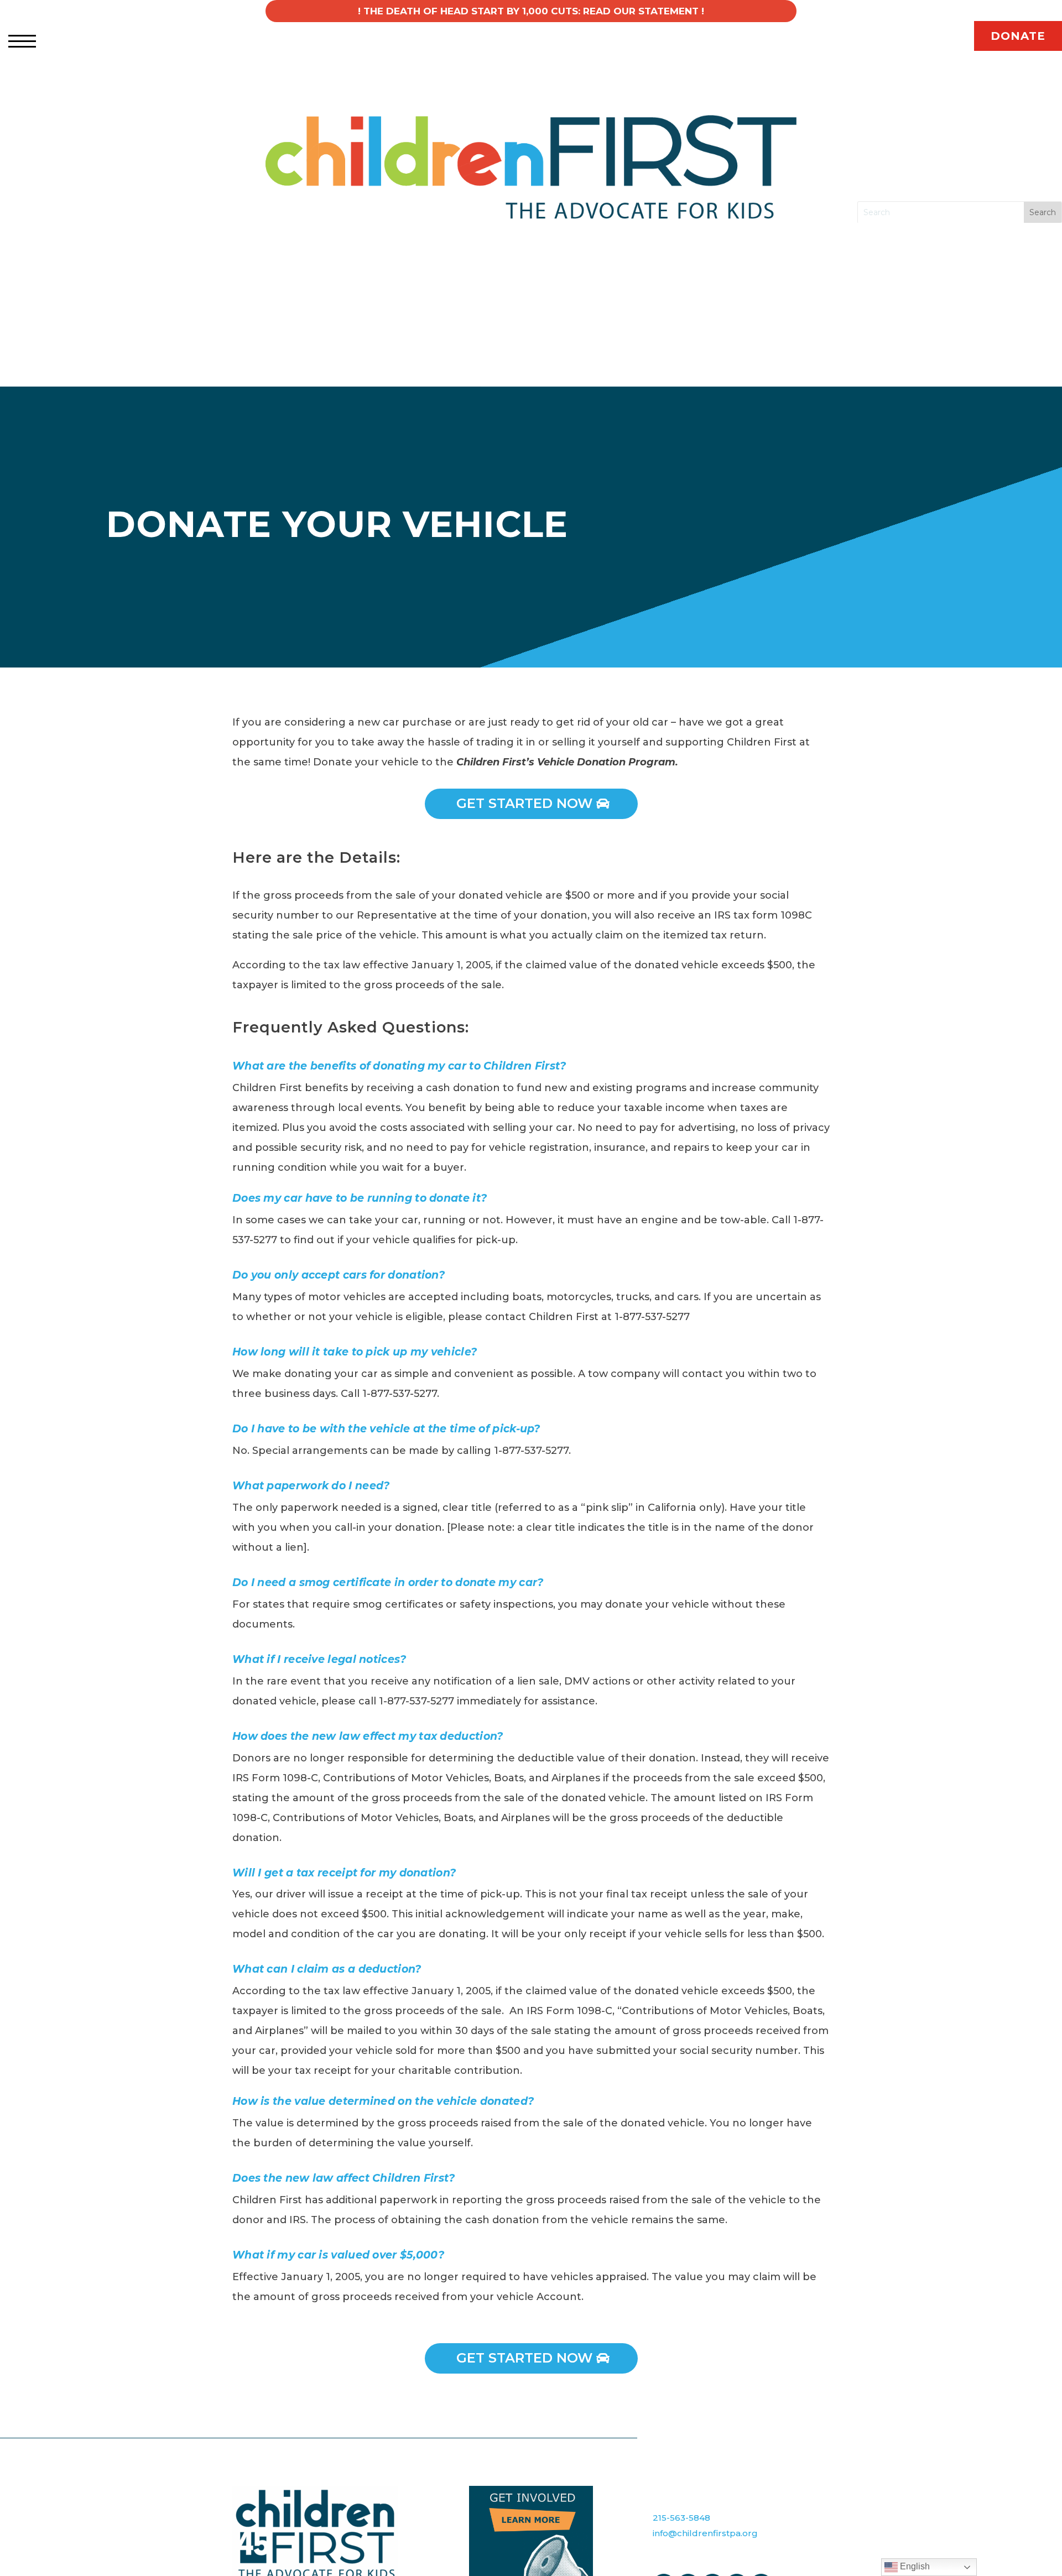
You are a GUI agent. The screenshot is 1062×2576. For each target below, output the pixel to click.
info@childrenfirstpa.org (705, 2533)
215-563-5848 (681, 2518)
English (914, 2566)
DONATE (1018, 36)
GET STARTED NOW (524, 803)
